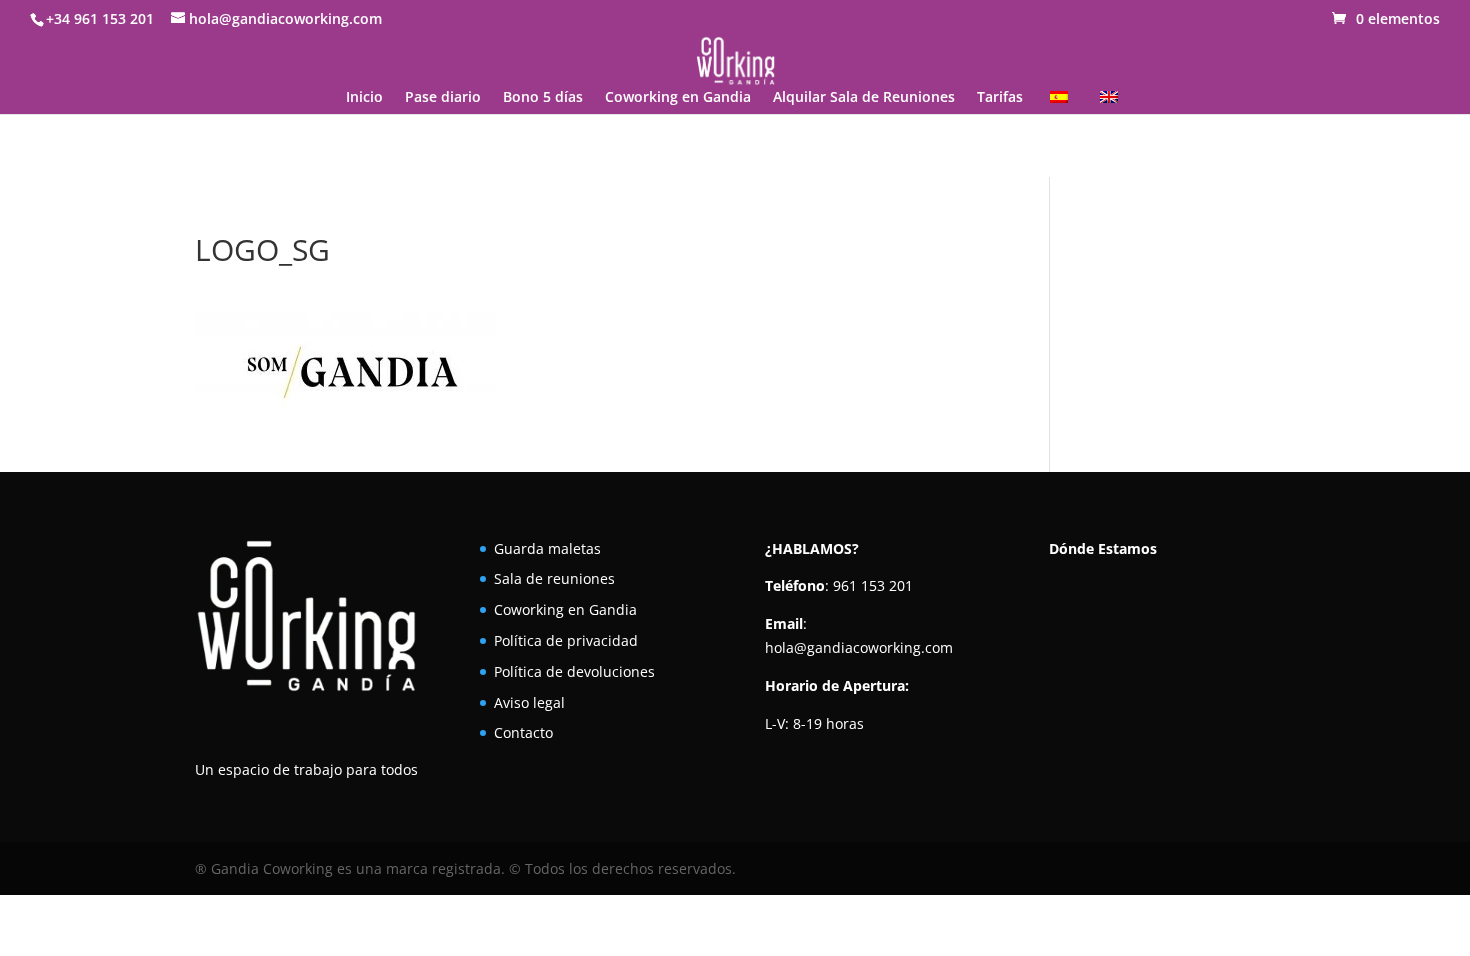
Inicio (364, 98)
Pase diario (443, 98)
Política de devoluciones (574, 671)
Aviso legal (529, 702)
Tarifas (1000, 98)
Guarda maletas (547, 548)
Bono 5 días (543, 98)
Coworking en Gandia (678, 98)
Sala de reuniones (554, 578)
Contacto (523, 732)
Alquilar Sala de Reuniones (864, 98)
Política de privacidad (566, 640)
